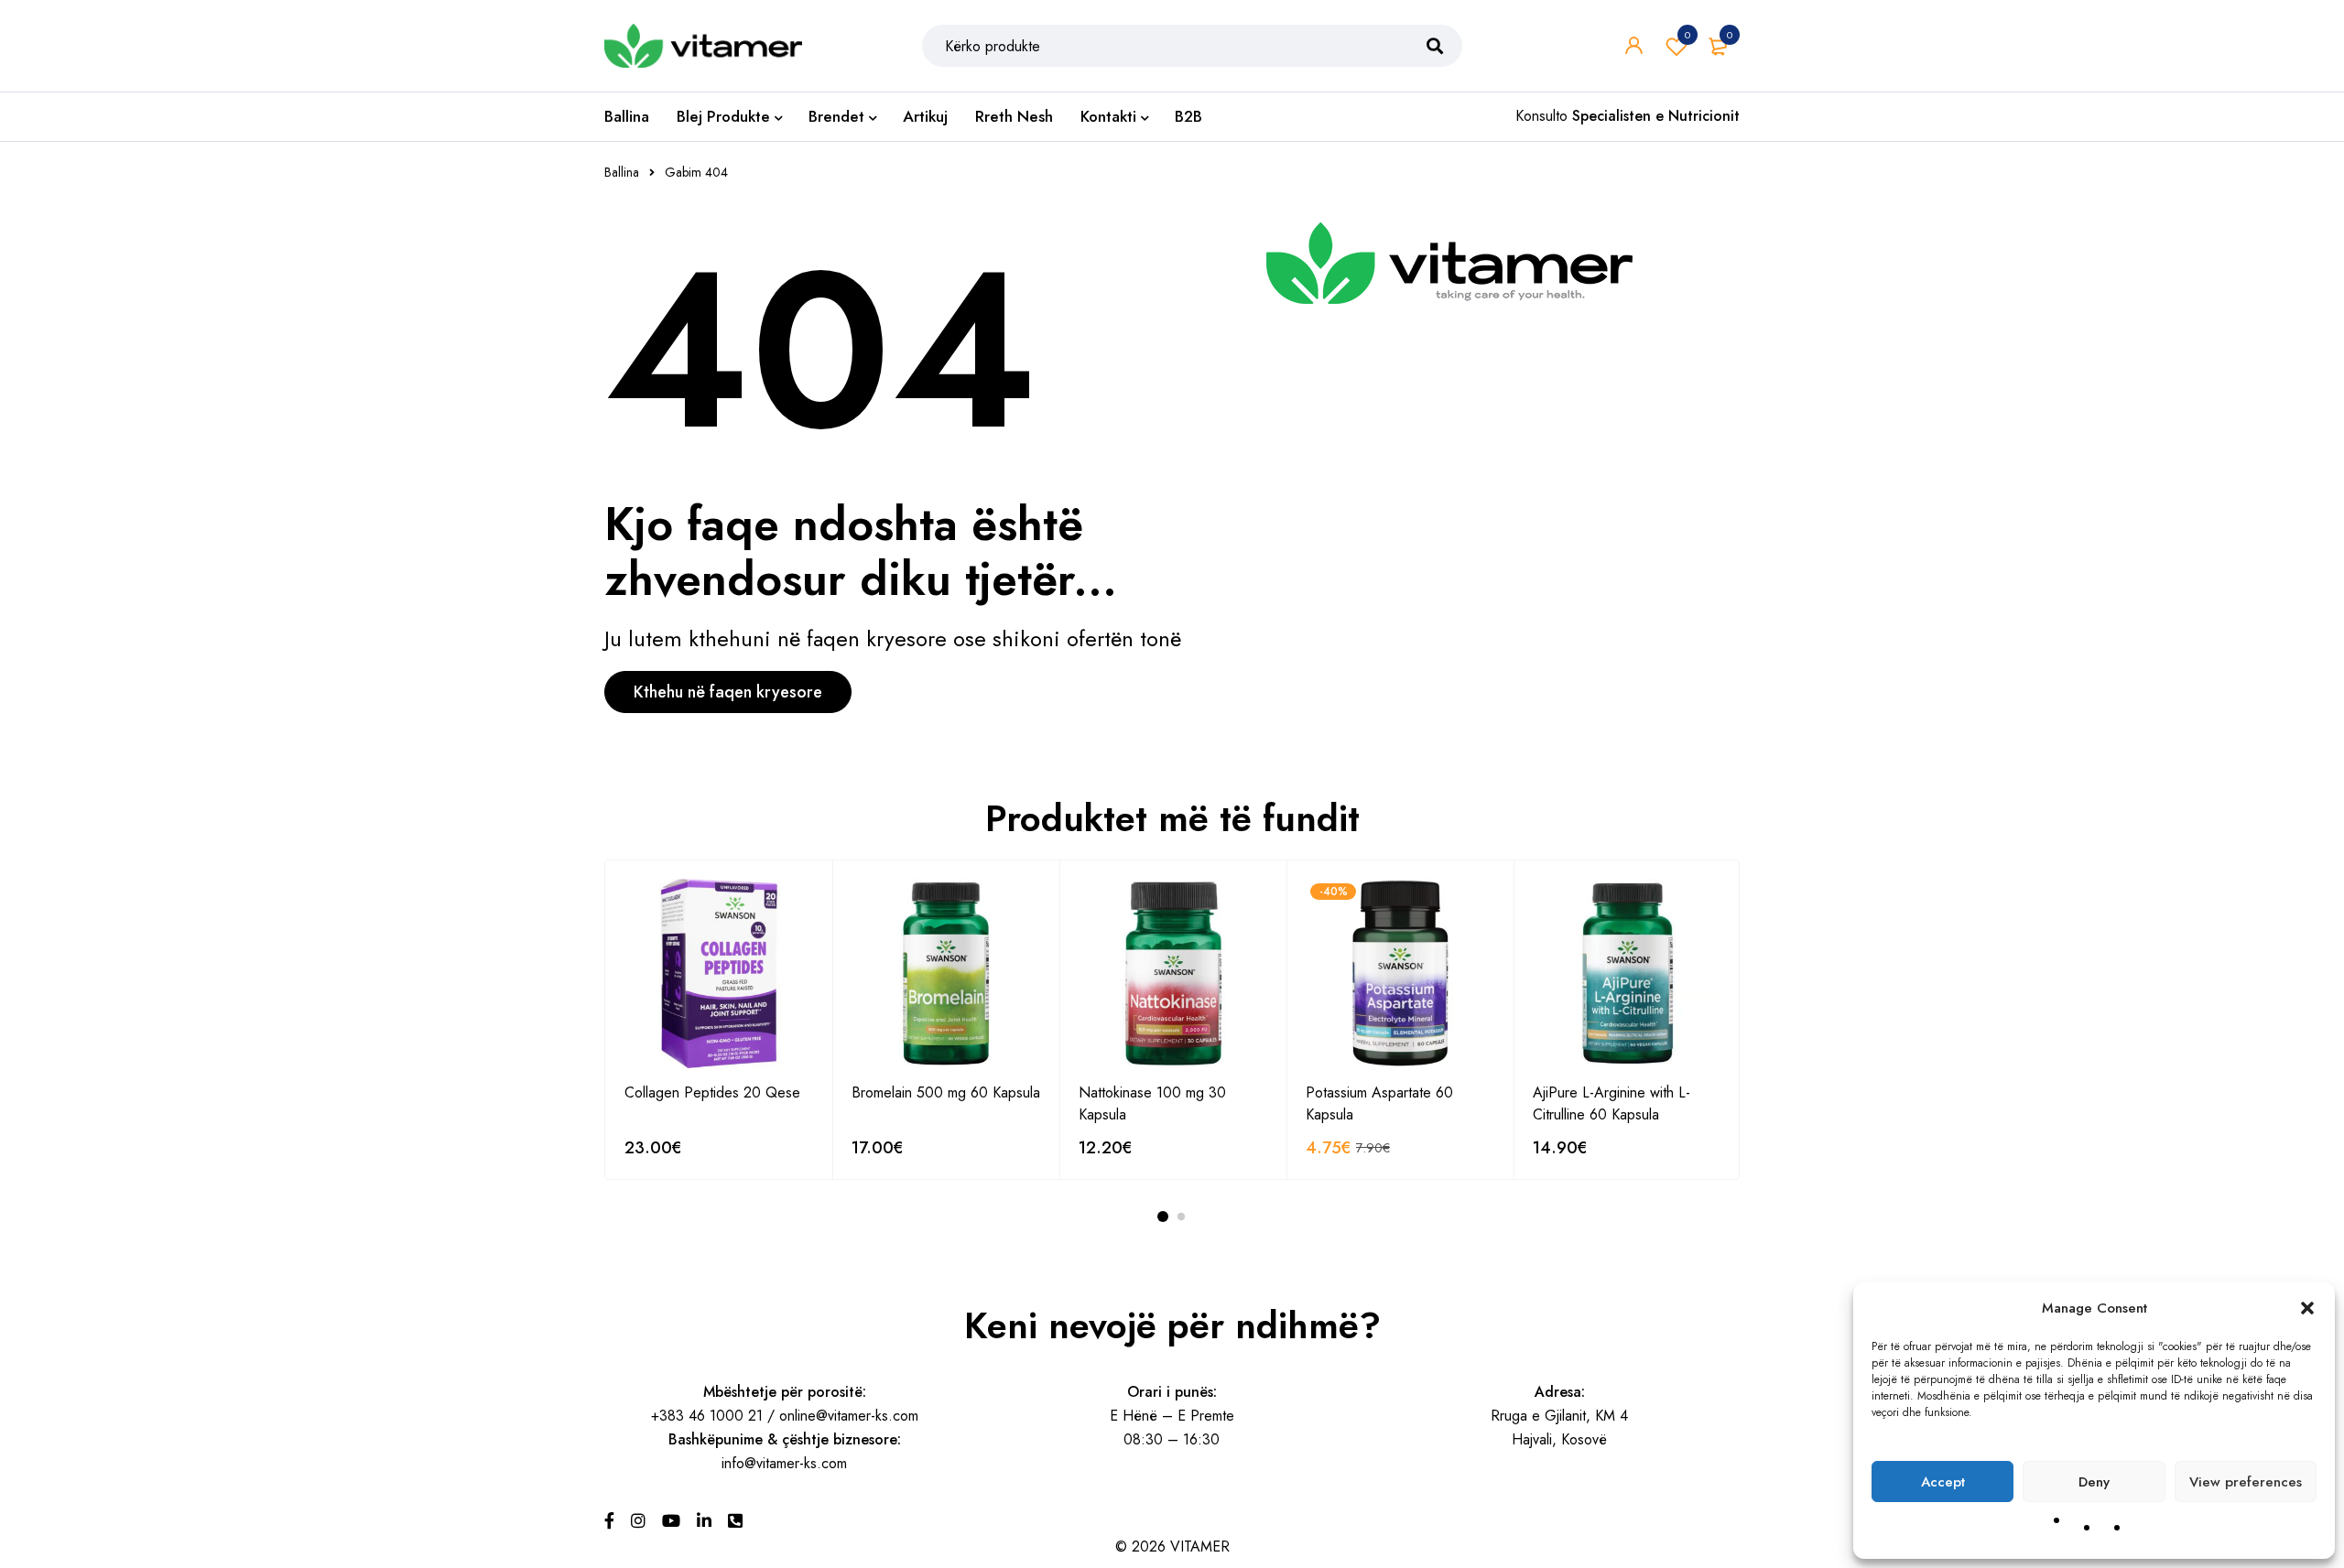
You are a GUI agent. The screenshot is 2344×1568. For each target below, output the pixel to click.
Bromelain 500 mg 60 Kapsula (946, 1092)
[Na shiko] (671, 1521)
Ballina (622, 172)
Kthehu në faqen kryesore (728, 692)
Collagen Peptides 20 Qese (712, 1092)
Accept (1943, 1482)
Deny (2094, 1482)
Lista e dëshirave (1687, 35)
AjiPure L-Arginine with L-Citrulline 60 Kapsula (1611, 1103)
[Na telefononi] (735, 1521)
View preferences (2246, 1482)
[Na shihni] (638, 1521)
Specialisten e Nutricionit (1656, 116)
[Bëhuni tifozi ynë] (609, 1521)
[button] (2307, 1308)
